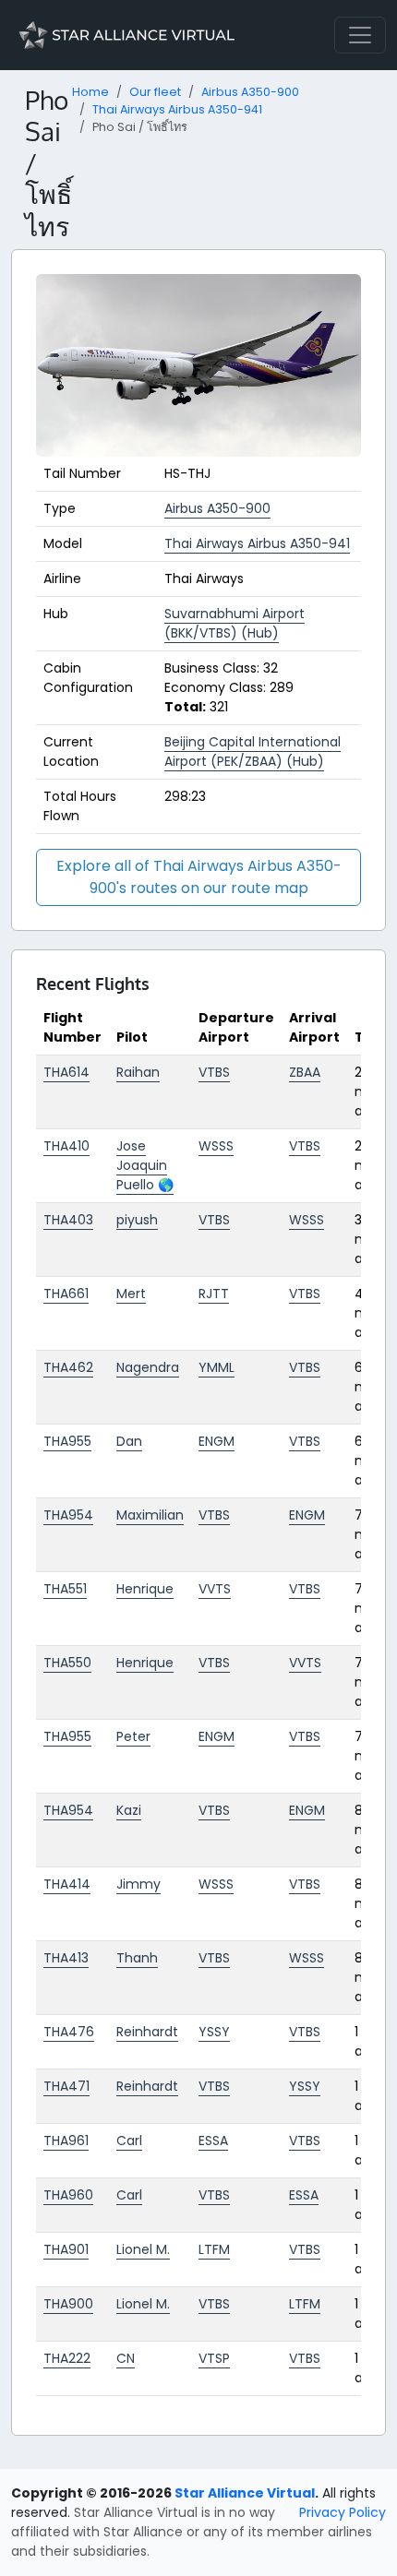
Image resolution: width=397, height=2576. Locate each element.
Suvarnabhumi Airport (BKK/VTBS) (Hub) (235, 623)
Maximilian (150, 1515)
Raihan (138, 1072)
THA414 (67, 1884)
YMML (217, 1367)
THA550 (67, 1663)
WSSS (216, 1146)
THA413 (66, 1958)
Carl (129, 2141)
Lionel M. (143, 2249)
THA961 (66, 2141)
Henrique (145, 1589)
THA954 (68, 1515)
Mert (131, 1294)
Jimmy (138, 1884)
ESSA (213, 2141)
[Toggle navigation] (360, 35)
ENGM (217, 1441)
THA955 (67, 1441)
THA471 (66, 2086)
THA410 (66, 1146)
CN (126, 2358)
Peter (133, 1736)
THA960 (68, 2195)
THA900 (68, 2304)
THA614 (66, 1072)
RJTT (214, 1294)
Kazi (129, 1810)
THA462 (68, 1367)
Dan (129, 1441)
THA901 (66, 2249)
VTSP (214, 2358)
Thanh (137, 1958)
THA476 (69, 2032)
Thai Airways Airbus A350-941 (177, 109)
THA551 (65, 1589)
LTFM (214, 2249)
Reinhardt (147, 2032)
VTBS (214, 1072)
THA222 (67, 2358)
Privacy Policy (343, 2512)
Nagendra (148, 1367)
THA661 (66, 1294)
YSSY (214, 2032)
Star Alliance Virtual (245, 2493)
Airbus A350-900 (250, 92)
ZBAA (305, 1072)
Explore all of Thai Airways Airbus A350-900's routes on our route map (199, 877)
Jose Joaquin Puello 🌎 (145, 1165)
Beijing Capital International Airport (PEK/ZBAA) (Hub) (253, 751)
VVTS (215, 1589)
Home (90, 92)
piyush (137, 1220)
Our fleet (155, 92)
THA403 (68, 1220)
